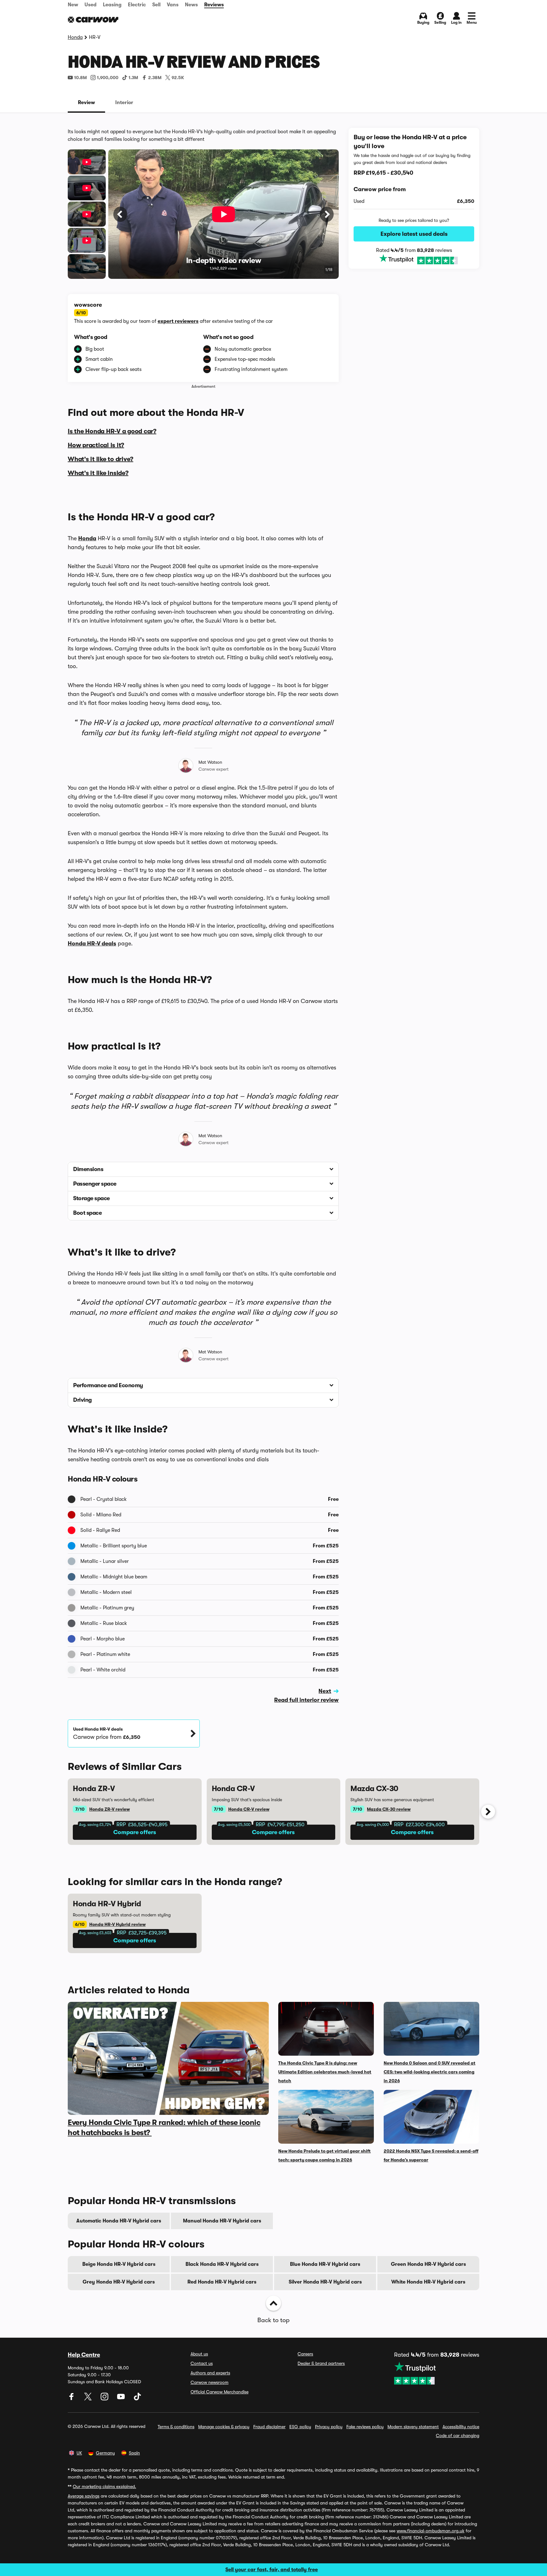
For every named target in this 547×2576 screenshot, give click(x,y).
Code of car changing (458, 2435)
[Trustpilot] (414, 260)
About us (199, 2354)
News (191, 5)
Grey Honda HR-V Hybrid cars (119, 2282)
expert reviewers (178, 321)
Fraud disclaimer (269, 2427)
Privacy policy (329, 2427)
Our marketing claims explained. (104, 2486)
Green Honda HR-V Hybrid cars (428, 2264)
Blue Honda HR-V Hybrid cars (325, 2264)
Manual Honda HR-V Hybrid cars (222, 2221)
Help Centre (84, 2355)
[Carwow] (93, 20)
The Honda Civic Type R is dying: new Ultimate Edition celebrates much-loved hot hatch (325, 2072)
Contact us (202, 2363)
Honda (75, 37)
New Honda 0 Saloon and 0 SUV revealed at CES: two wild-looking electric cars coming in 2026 (430, 2072)
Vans (173, 5)
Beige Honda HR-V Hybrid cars (119, 2264)
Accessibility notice (461, 2427)
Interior (124, 103)
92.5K (178, 78)
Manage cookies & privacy (224, 2427)
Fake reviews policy (365, 2427)
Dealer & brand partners (321, 2363)
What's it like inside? (98, 473)
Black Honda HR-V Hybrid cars (222, 2264)
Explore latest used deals (414, 234)
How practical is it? (96, 445)
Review (86, 103)
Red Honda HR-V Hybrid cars (222, 2282)
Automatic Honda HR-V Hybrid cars (119, 2221)
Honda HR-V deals (92, 943)
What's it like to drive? (101, 459)
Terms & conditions (176, 2427)
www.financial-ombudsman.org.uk (431, 2531)
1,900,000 (108, 78)
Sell (156, 5)
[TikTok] (137, 2399)
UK (79, 2453)
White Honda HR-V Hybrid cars (428, 2282)
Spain (134, 2453)
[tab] (86, 103)
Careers (305, 2354)
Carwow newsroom (210, 2382)
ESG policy (300, 2427)
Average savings (84, 2496)
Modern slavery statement (413, 2427)
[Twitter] (89, 2399)
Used (91, 5)
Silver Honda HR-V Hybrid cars (325, 2282)
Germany (105, 2453)
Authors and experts (210, 2373)
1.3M (133, 78)
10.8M (80, 78)
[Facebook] (72, 2399)
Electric (137, 5)
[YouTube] (122, 2399)
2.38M (155, 78)
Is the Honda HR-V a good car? (112, 431)
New (73, 5)
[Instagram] (105, 2399)
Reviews (214, 5)
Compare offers (135, 1832)
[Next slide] (488, 1812)
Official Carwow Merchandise (220, 2392)
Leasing (112, 5)
